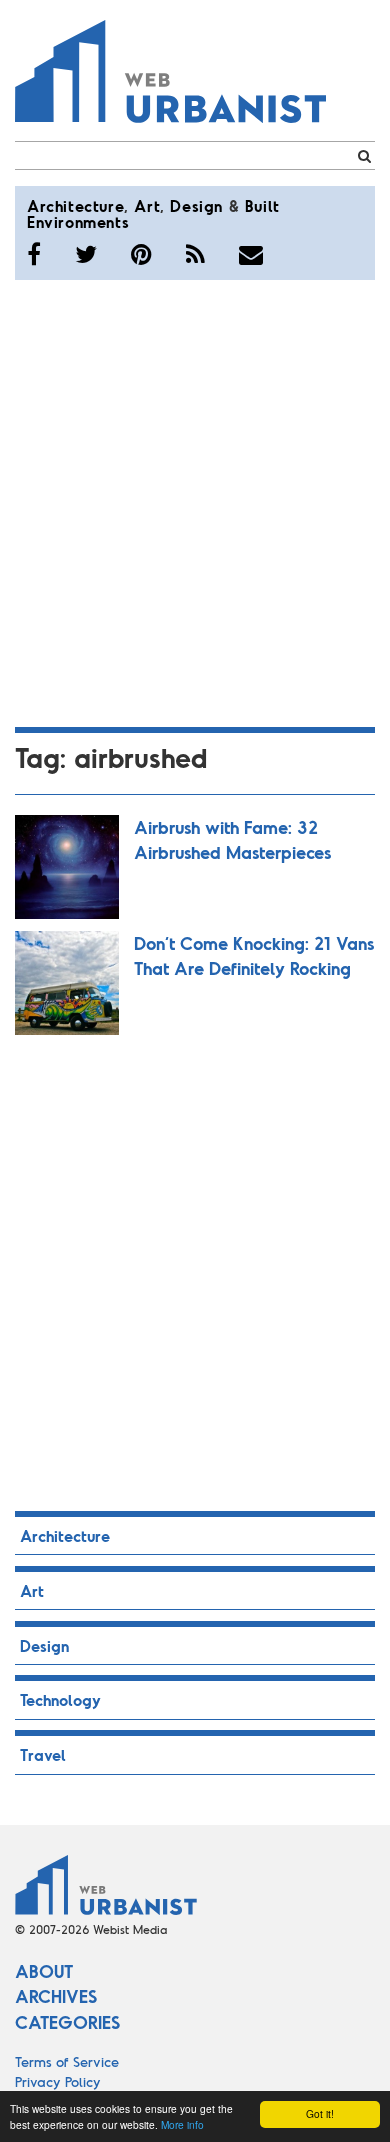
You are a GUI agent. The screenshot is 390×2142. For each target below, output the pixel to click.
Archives (56, 1996)
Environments (78, 221)
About (44, 1971)
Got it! (320, 2113)
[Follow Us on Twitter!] (86, 254)
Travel (43, 1754)
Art (147, 205)
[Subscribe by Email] (251, 254)
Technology (60, 1699)
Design (196, 205)
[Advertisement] (195, 500)
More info (182, 2124)
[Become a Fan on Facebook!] (34, 254)
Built (262, 205)
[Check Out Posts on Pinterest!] (141, 254)
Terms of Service (67, 2061)
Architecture (75, 205)
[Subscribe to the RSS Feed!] (195, 254)
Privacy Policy (58, 2081)
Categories (67, 2022)
